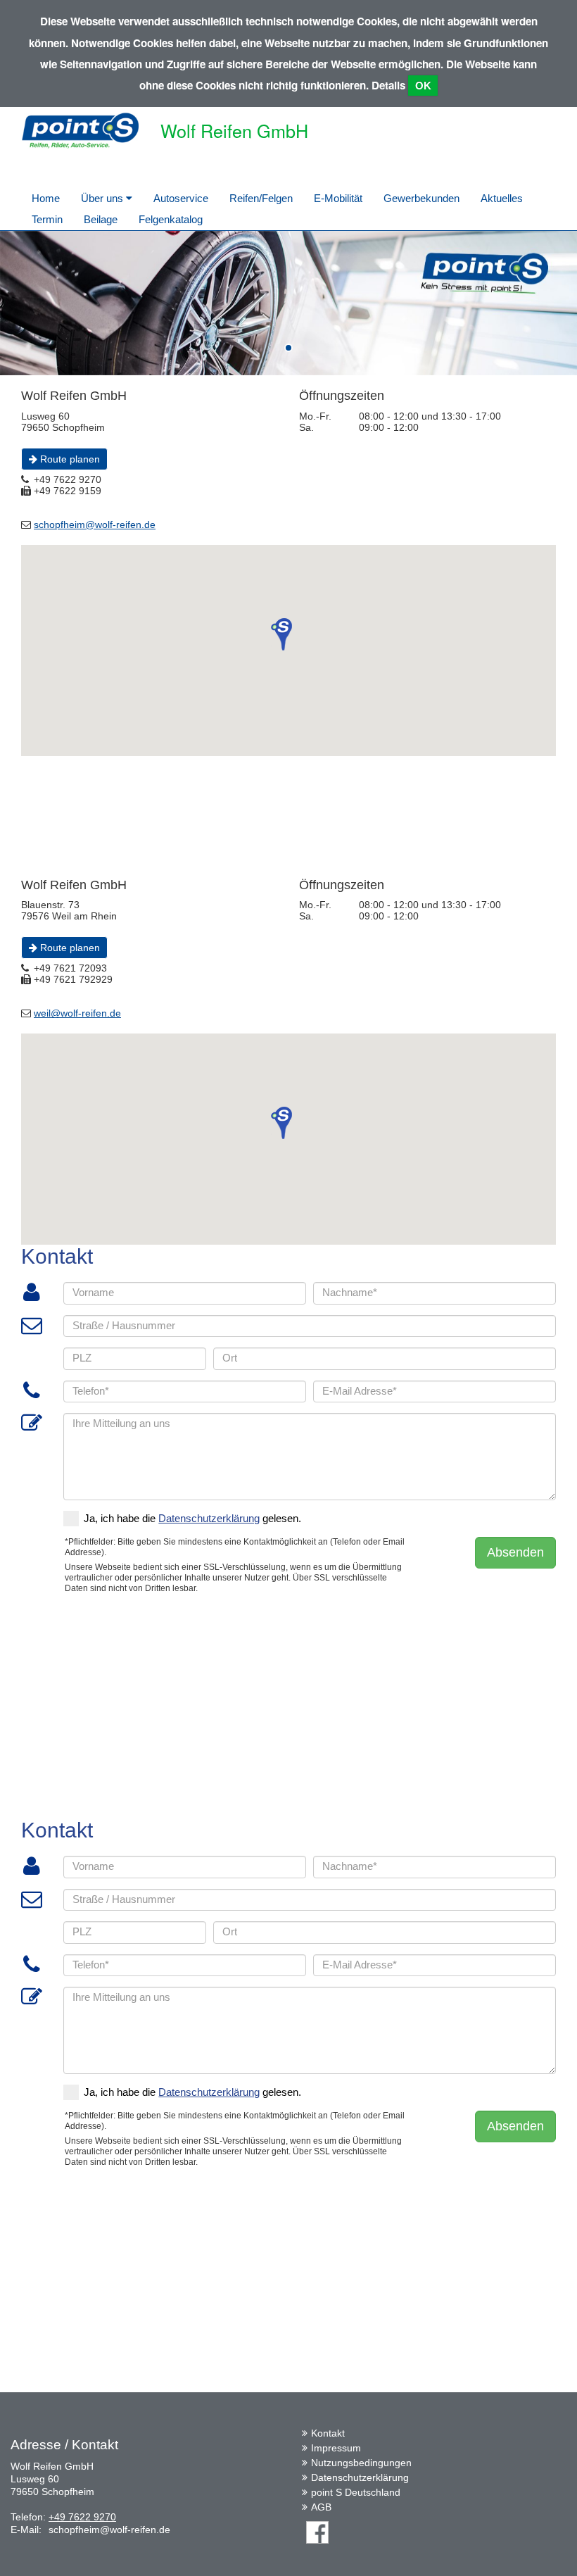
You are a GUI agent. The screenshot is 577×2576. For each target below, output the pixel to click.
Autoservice (181, 198)
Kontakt (328, 2433)
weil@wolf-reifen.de (77, 1013)
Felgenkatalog (171, 219)
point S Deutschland (356, 2492)
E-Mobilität (338, 198)
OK (423, 86)
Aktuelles (502, 198)
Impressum (336, 2448)
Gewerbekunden (421, 198)
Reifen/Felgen (261, 198)
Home (46, 198)
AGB (321, 2507)
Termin (47, 219)
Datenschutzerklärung (360, 2477)
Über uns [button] (103, 198)
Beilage (101, 219)
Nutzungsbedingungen (361, 2463)
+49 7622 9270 (82, 2517)
